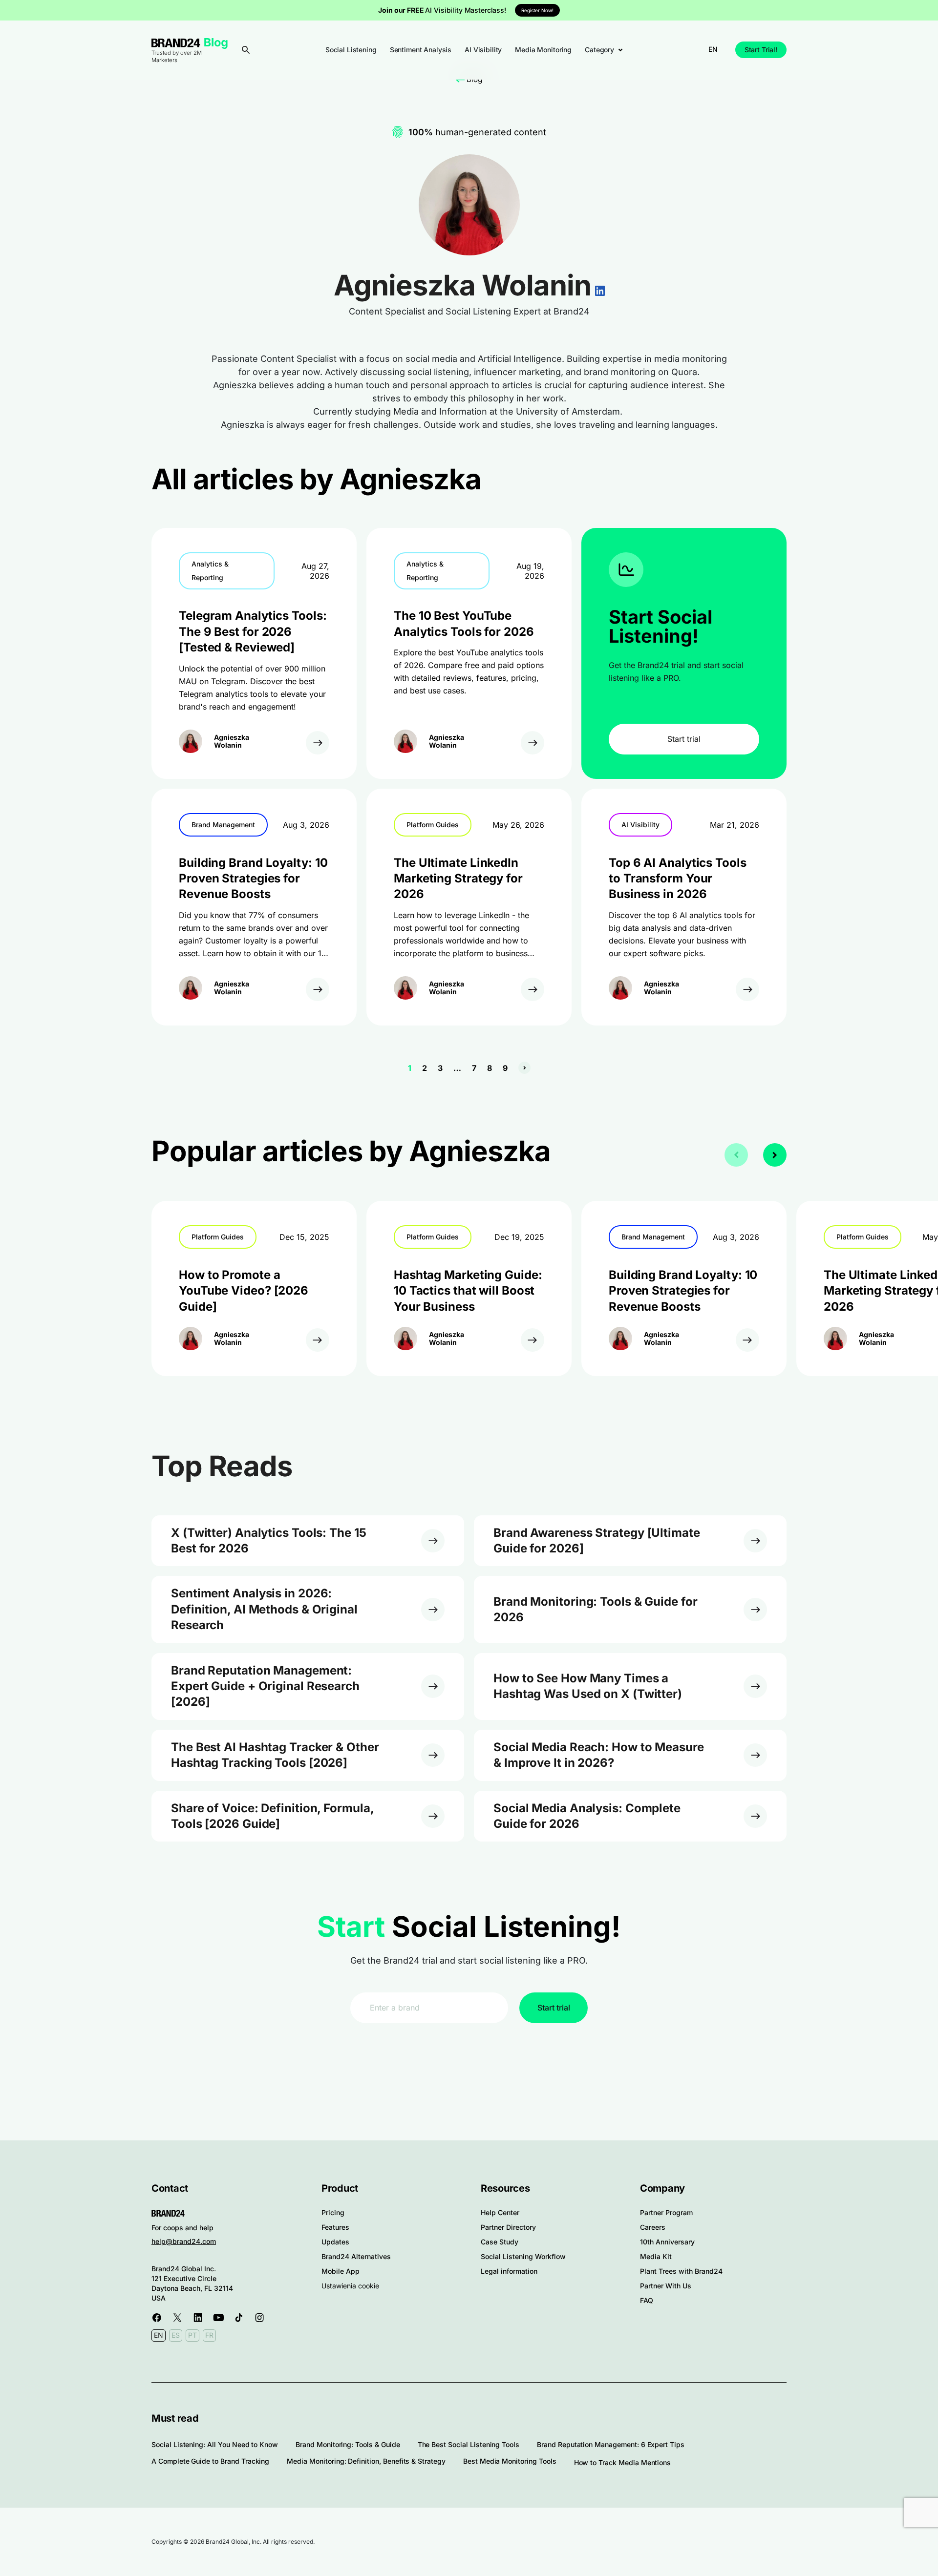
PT (192, 2335)
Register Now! (537, 10)
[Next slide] (775, 1155)
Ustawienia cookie (350, 2286)
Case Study (500, 2242)
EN (713, 49)
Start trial (684, 739)
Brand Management (223, 825)
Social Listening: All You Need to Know (215, 2444)
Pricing (333, 2212)
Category (599, 50)
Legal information (509, 2271)
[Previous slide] (736, 1155)
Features (335, 2227)
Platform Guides (433, 825)
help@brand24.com (184, 2241)
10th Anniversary (667, 2242)
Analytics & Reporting (210, 571)
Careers (653, 2227)
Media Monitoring (543, 50)
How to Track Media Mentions (623, 2462)
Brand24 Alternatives (356, 2256)
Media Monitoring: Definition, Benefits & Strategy (366, 2461)
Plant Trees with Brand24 (681, 2271)
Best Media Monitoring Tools (510, 2461)
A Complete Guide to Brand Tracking (210, 2461)
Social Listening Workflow (523, 2256)
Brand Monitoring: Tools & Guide (348, 2444)
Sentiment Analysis (421, 50)
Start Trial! (761, 50)
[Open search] (246, 50)
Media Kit (656, 2256)
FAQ (647, 2300)
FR (209, 2335)
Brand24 (176, 43)
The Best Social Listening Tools (469, 2444)
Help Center (500, 2212)
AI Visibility (483, 50)
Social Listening (351, 50)
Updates (335, 2242)
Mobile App (341, 2271)
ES (176, 2335)
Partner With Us (666, 2286)
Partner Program (666, 2212)
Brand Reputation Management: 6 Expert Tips (611, 2444)
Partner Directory (508, 2227)
